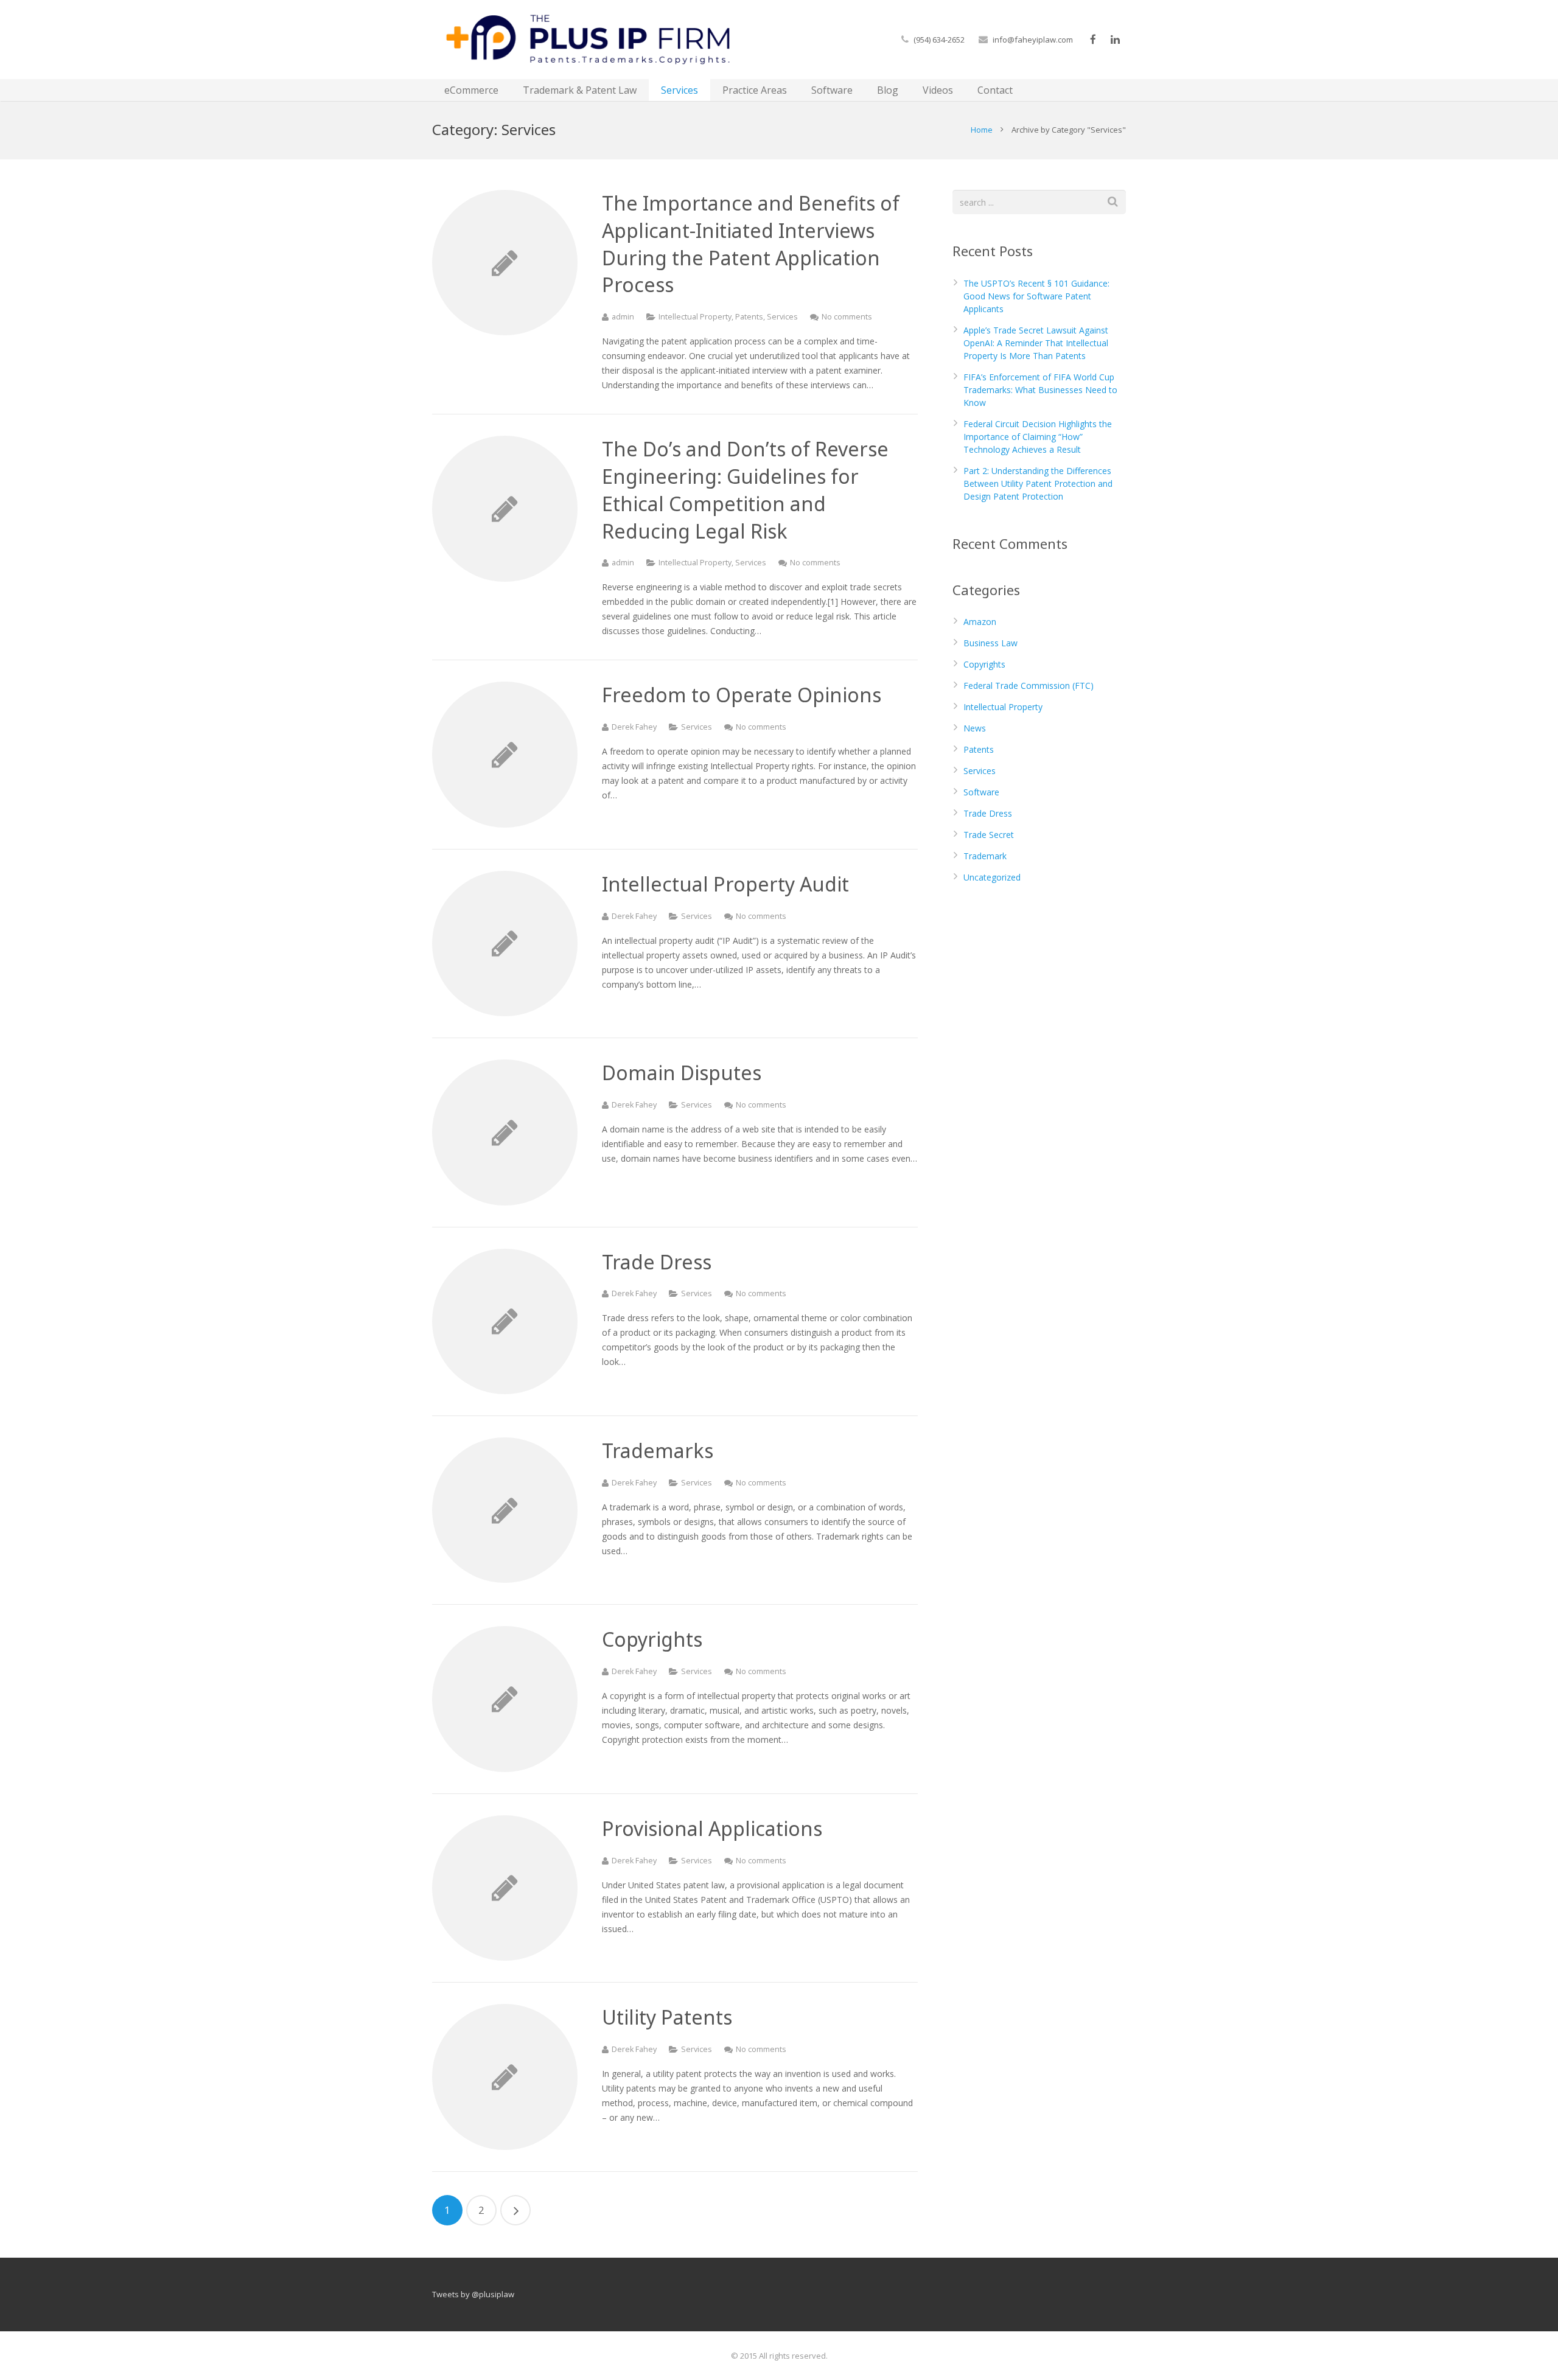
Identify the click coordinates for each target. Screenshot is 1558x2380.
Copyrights (984, 664)
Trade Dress (988, 813)
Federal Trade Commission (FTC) (1029, 686)
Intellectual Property (695, 317)
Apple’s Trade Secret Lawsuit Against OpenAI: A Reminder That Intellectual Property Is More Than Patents (1036, 343)
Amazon (980, 622)
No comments (847, 317)
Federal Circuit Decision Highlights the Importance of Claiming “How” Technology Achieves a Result (1038, 437)
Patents (749, 317)
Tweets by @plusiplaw (473, 2294)
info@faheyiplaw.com (1033, 40)
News (975, 728)
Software (981, 792)
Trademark (985, 856)
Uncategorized (992, 877)
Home (982, 130)
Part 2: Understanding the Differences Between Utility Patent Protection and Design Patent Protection (1038, 483)
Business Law (990, 643)
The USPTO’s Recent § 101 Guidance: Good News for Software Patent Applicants (1036, 296)
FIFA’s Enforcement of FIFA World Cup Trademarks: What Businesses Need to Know (1040, 390)
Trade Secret (989, 835)
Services (782, 317)
